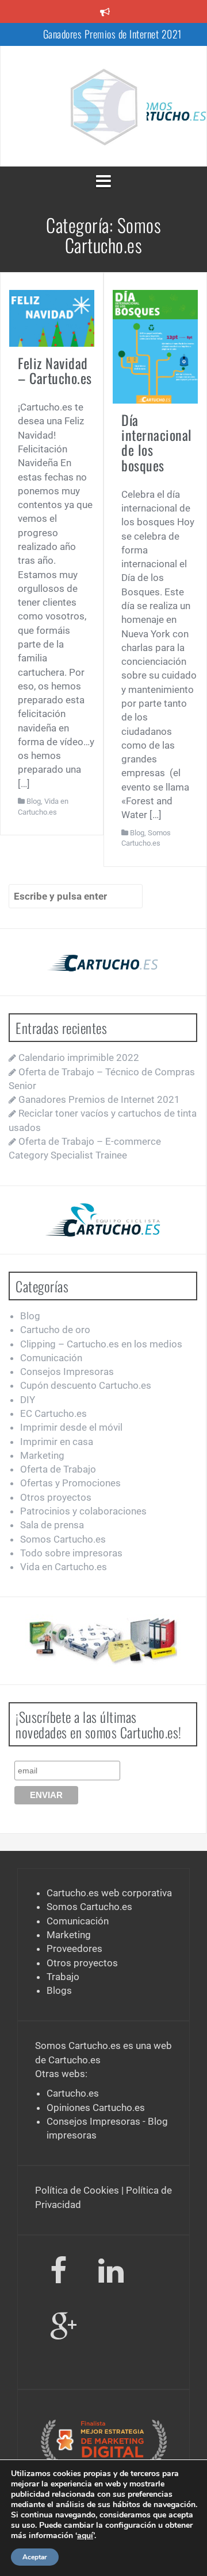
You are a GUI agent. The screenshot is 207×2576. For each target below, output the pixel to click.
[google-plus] (64, 2329)
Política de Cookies (77, 2190)
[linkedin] (113, 2273)
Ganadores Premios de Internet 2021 (112, 34)
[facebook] (58, 2273)
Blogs (59, 1990)
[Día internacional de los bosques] (155, 346)
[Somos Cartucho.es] (103, 105)
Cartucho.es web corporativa (109, 1893)
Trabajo (63, 1977)
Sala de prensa (52, 1525)
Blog (34, 801)
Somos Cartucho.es (63, 1539)
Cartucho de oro (55, 1330)
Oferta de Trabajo (58, 1469)
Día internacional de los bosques (157, 442)
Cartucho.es (74, 2060)
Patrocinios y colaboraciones (83, 1511)
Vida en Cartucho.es (64, 1567)
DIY (28, 1400)
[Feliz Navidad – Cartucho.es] (52, 317)
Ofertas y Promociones (70, 1483)
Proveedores (74, 1949)
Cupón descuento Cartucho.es (86, 1385)
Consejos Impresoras (67, 1372)
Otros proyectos (56, 1497)
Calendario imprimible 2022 (79, 1057)
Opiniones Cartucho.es (96, 2108)
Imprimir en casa (57, 1442)
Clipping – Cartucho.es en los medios (101, 1344)
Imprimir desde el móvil (71, 1427)
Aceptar (35, 2557)
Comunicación (51, 1358)
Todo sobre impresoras (71, 1553)
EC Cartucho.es (53, 1413)
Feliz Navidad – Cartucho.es (55, 370)
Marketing (42, 1455)
